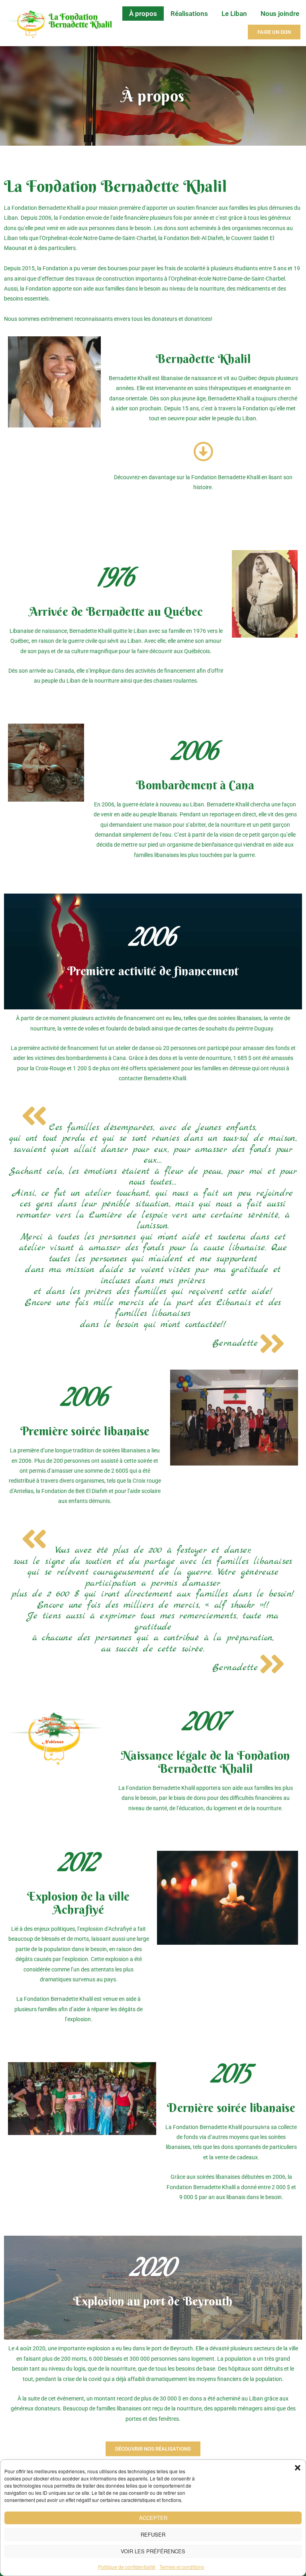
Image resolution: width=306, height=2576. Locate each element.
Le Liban (234, 14)
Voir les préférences (153, 2551)
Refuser (153, 2534)
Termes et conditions (182, 2567)
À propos (143, 14)
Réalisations (189, 14)
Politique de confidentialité (127, 2567)
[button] (298, 2468)
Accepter (153, 2518)
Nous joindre (280, 14)
